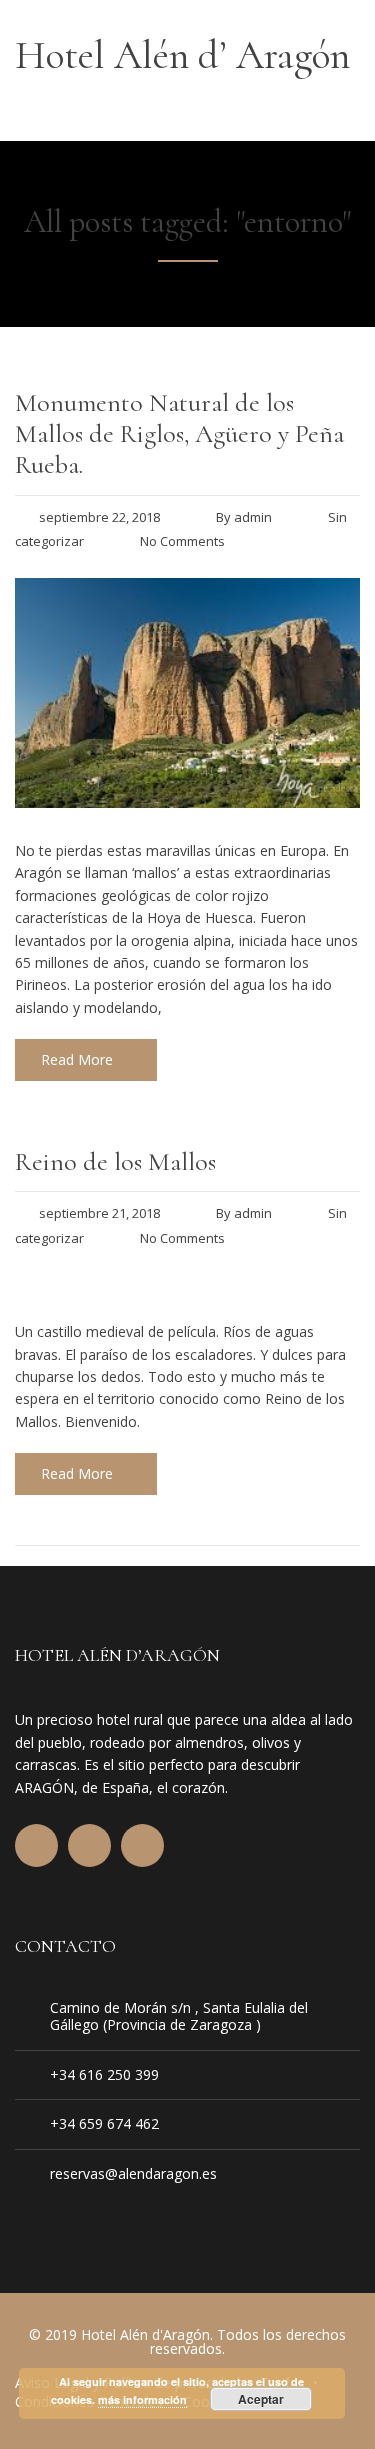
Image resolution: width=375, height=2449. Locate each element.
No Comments (182, 541)
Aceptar (261, 2399)
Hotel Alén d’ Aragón (182, 55)
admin (253, 517)
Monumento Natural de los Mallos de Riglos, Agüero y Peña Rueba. (179, 433)
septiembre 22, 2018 (99, 517)
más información (142, 2399)
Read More (77, 1059)
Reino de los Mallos (115, 1161)
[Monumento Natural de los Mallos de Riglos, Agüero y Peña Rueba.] (187, 802)
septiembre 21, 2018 (99, 1213)
